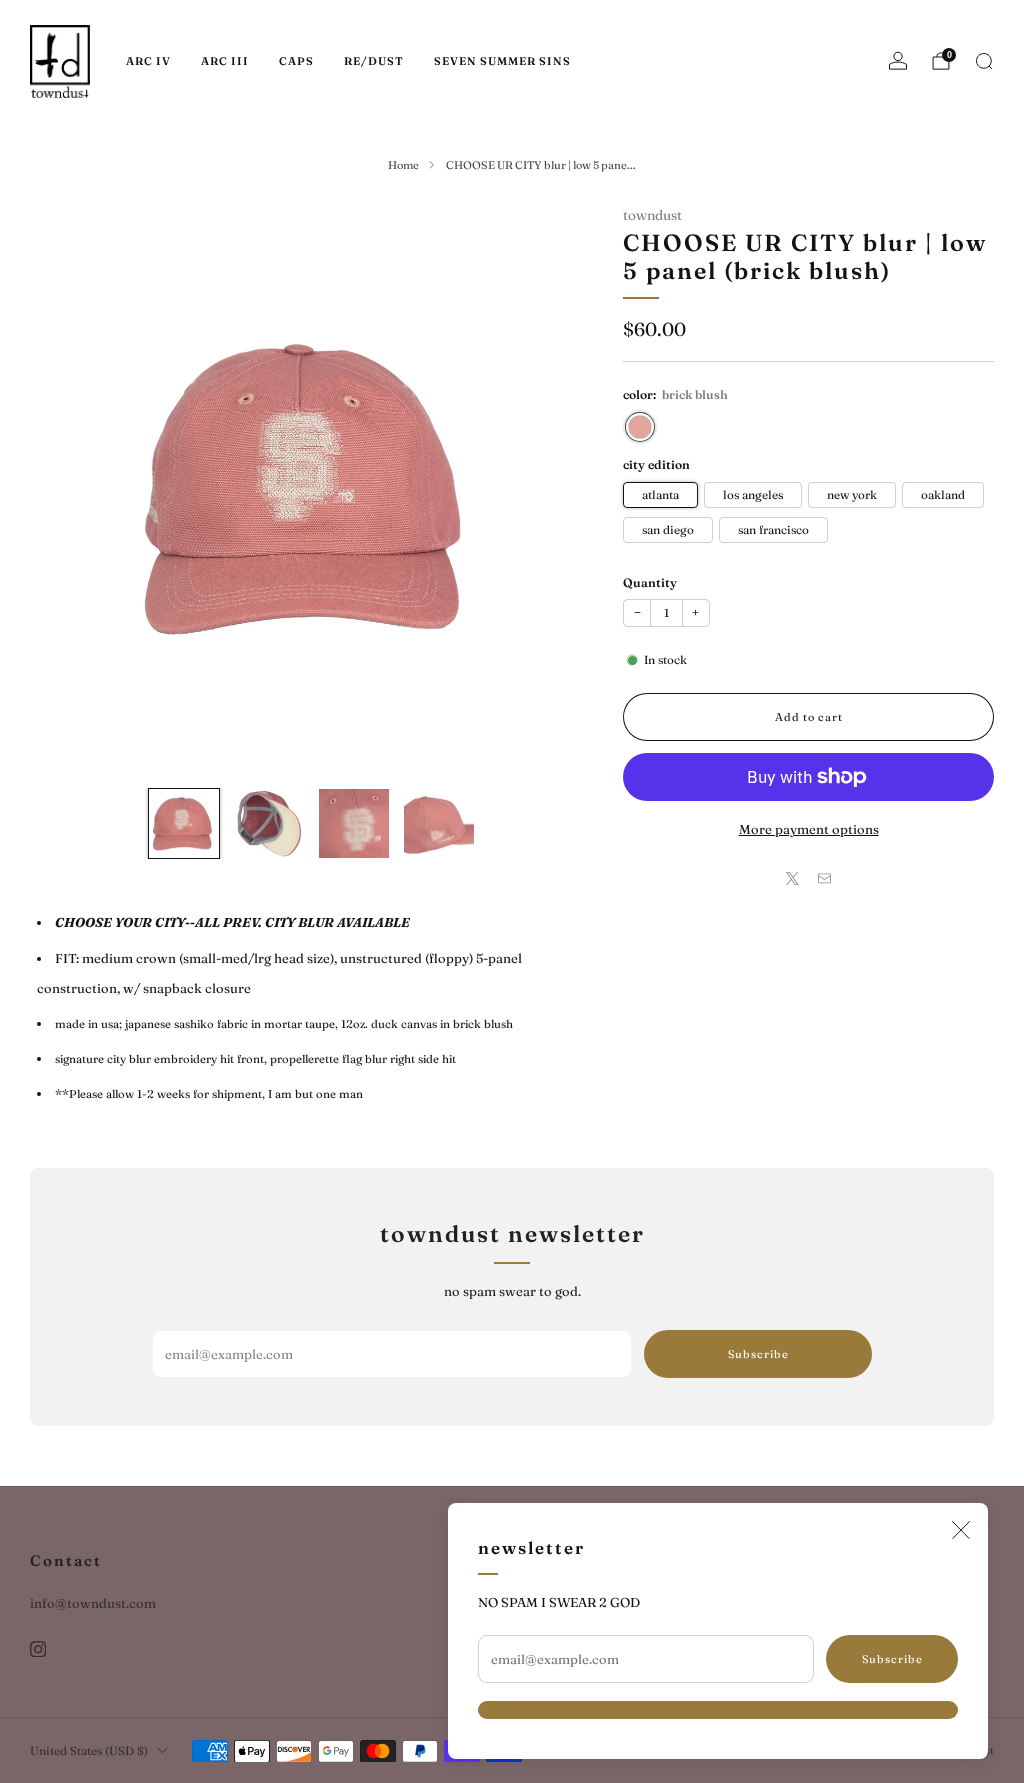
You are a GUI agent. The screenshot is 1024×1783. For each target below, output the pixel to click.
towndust (652, 215)
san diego (668, 530)
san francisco (773, 530)
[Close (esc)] (961, 1530)
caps (296, 61)
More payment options (809, 829)
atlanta (660, 495)
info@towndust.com (93, 1603)
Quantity (650, 582)
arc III (225, 61)
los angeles (753, 495)
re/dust (374, 61)
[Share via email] (825, 878)
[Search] (984, 61)
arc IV (148, 61)
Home (403, 165)
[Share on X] (793, 878)
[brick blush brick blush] (640, 427)
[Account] (898, 61)
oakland (943, 495)
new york (852, 495)
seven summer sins (502, 61)
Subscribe (892, 1659)
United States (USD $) (89, 1751)
